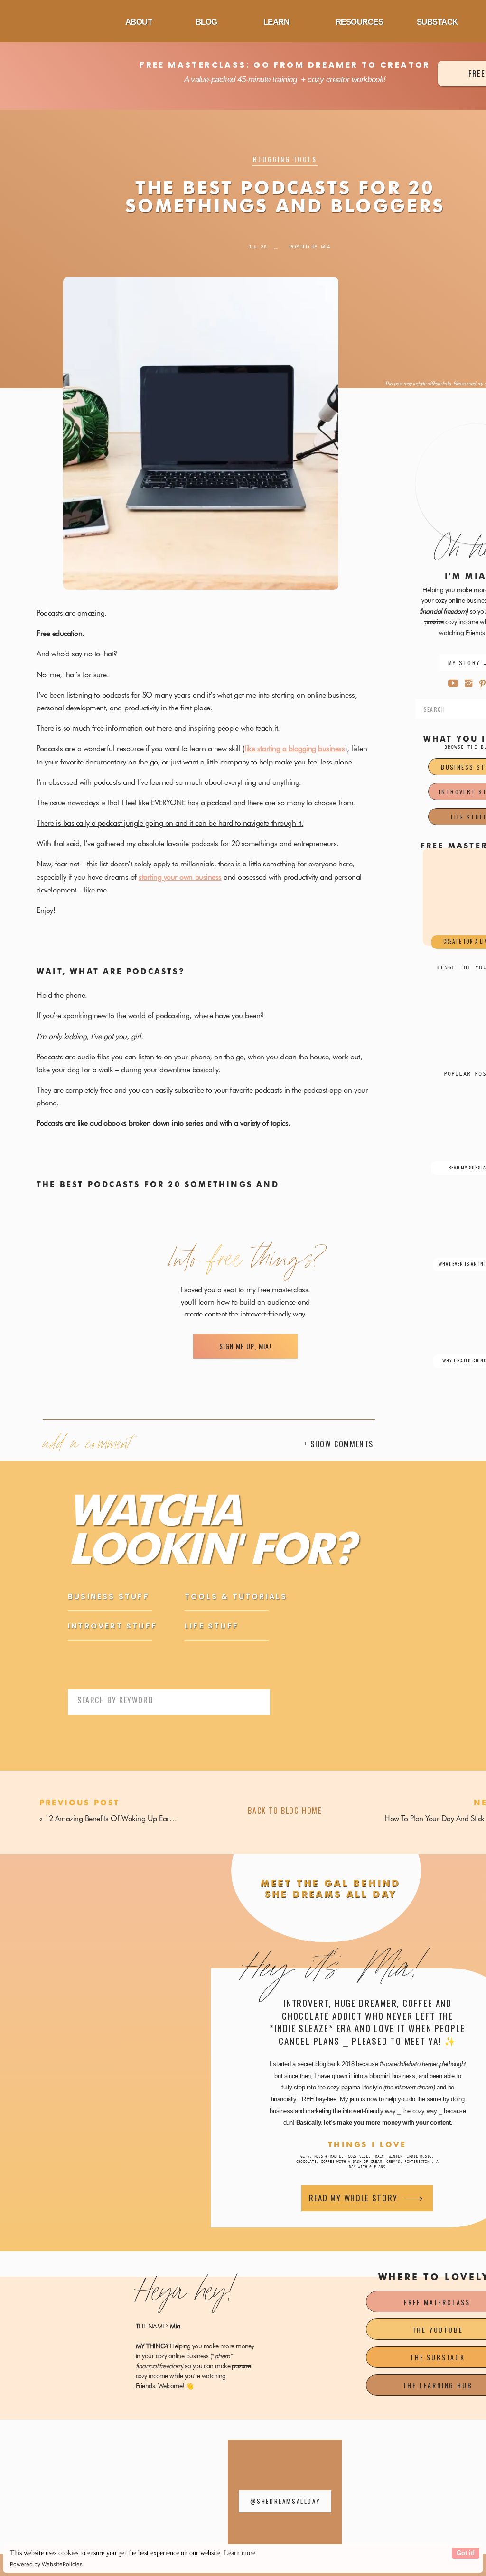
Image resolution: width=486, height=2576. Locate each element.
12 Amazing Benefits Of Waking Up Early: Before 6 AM (131, 1818)
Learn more (240, 2553)
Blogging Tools (285, 159)
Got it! (466, 2553)
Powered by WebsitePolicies (46, 2564)
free (226, 1262)
